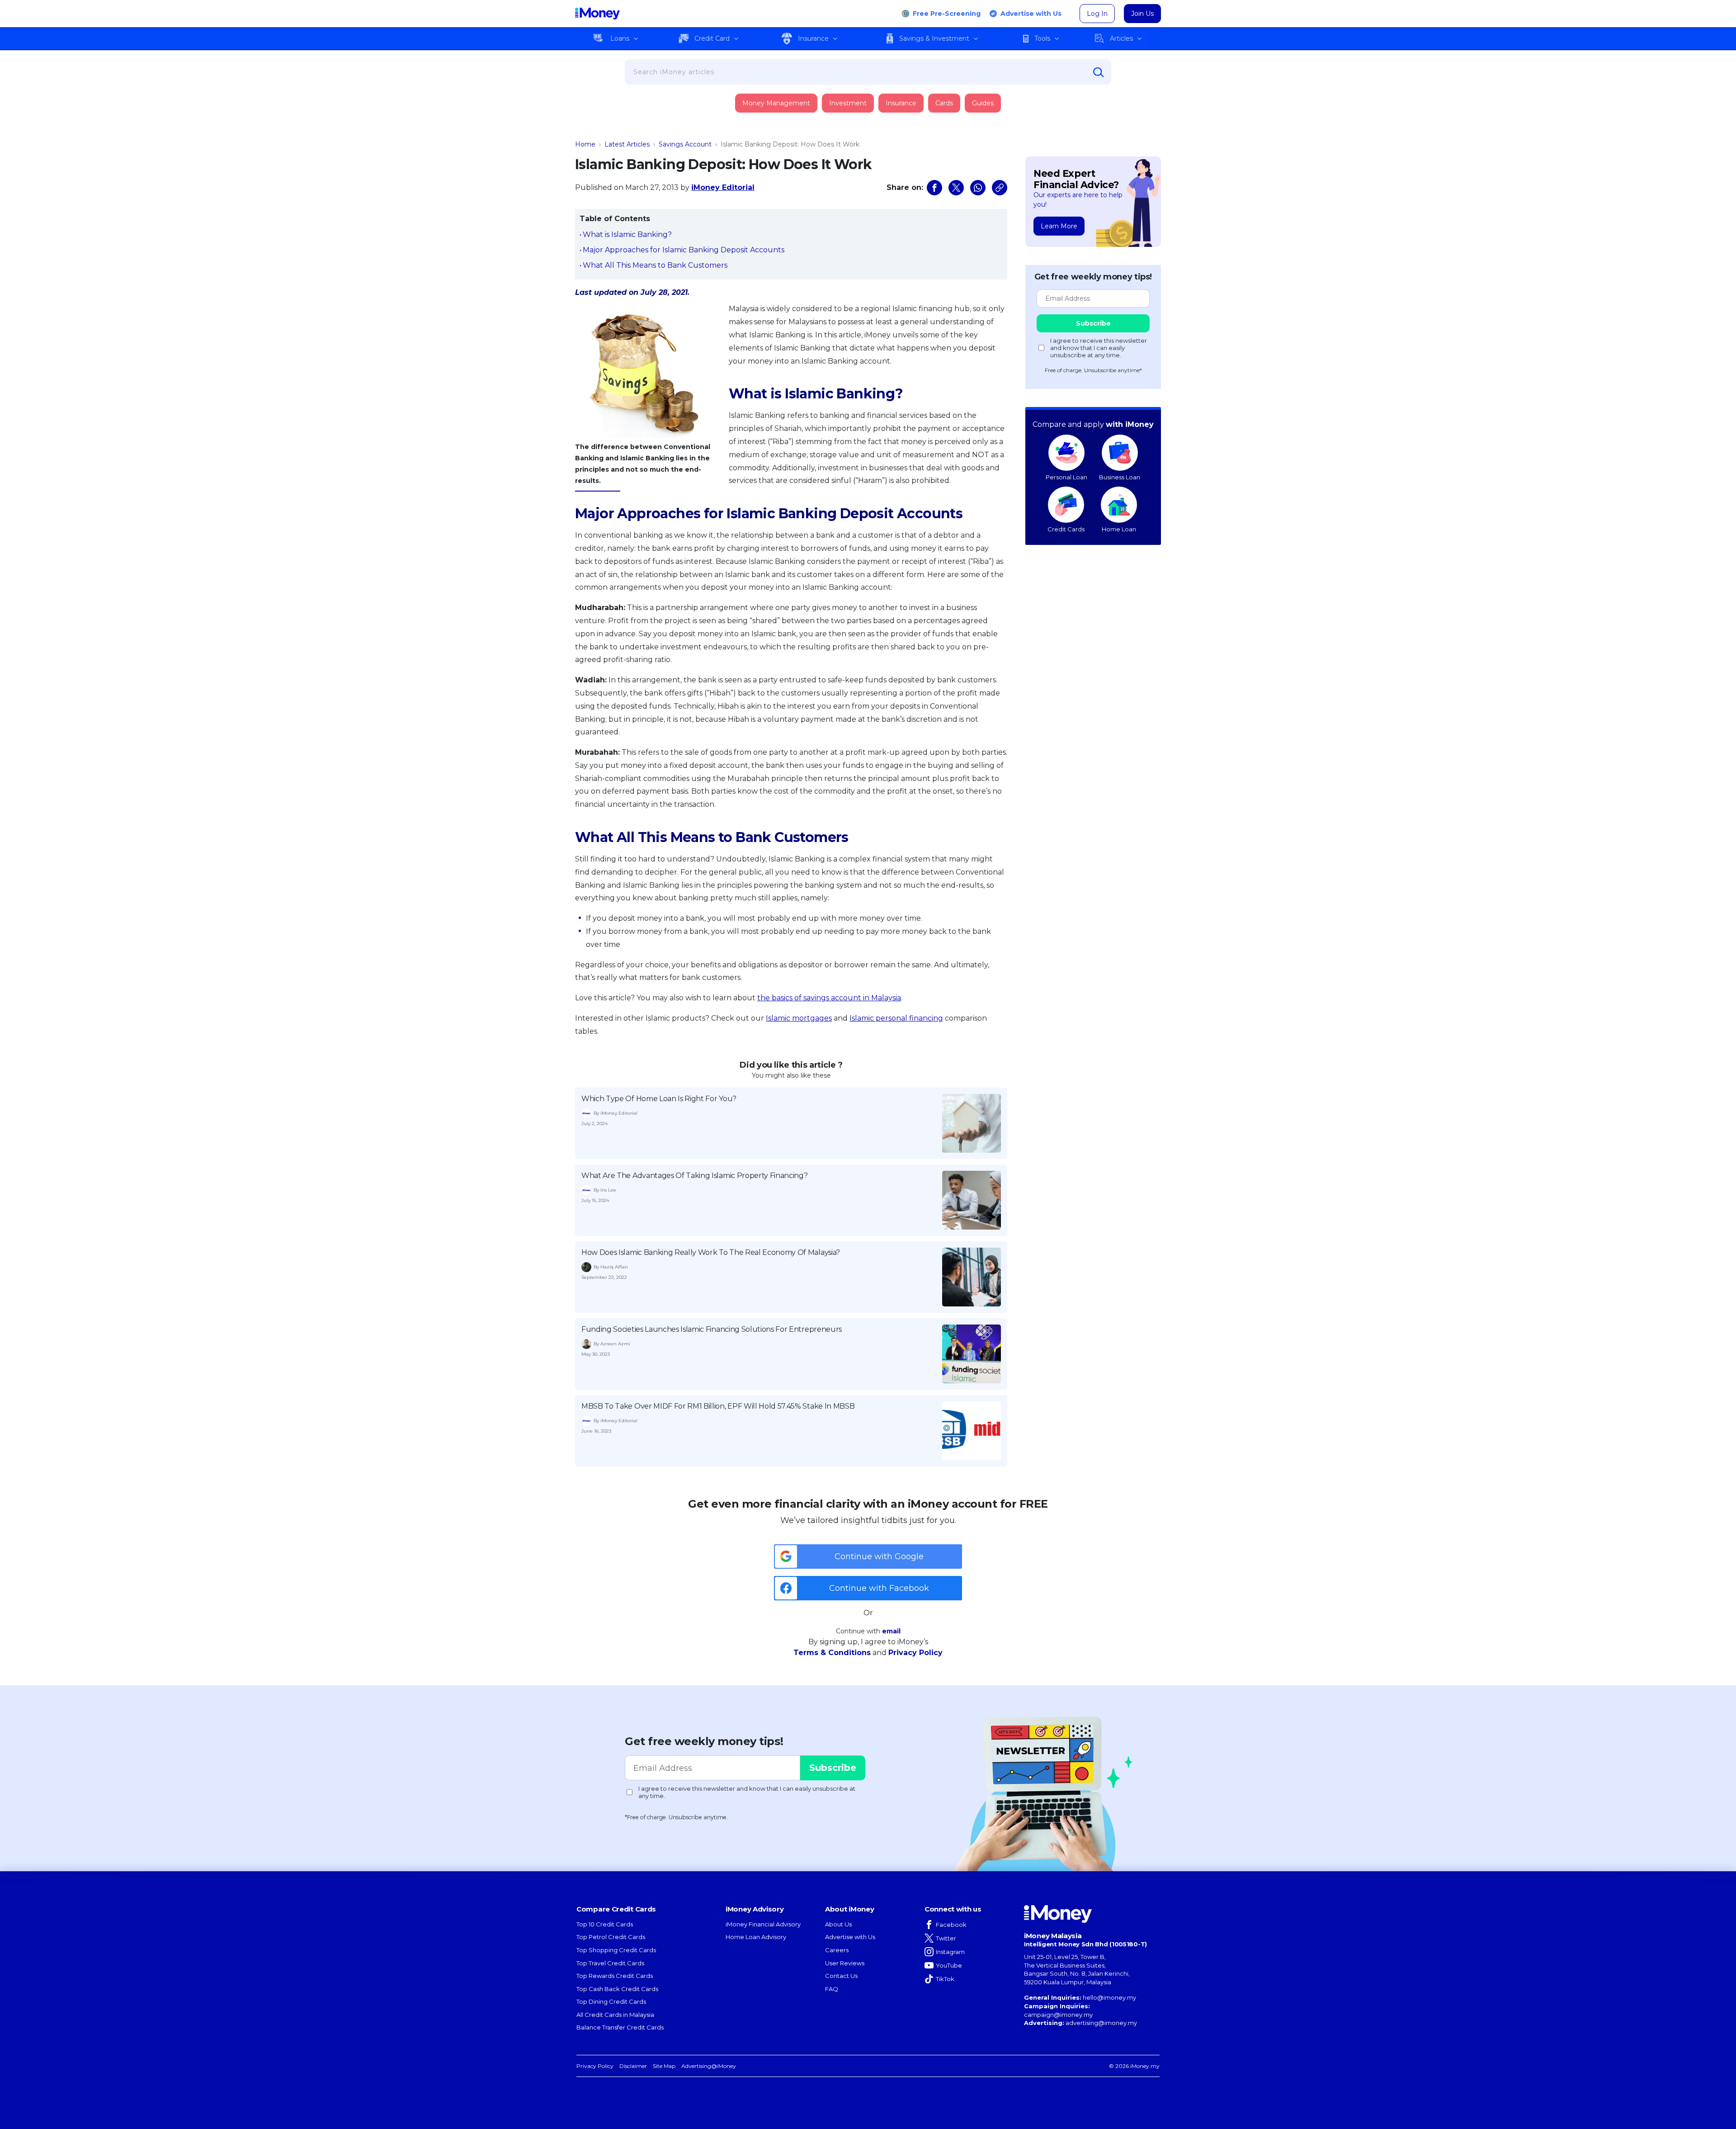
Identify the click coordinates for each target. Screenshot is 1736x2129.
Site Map (664, 2066)
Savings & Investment (934, 38)
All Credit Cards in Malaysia (615, 2015)
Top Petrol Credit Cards (611, 1937)
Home (585, 144)
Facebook (951, 1925)
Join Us (1142, 14)
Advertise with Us (1031, 14)
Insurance (813, 38)
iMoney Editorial (723, 187)
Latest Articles (627, 144)
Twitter (946, 1938)
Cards (944, 103)
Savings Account (685, 144)
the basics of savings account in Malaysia (829, 998)
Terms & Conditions (832, 1653)
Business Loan (1120, 477)
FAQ (832, 1989)
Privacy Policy (915, 1653)
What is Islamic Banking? (627, 234)
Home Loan (1119, 529)
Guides (983, 103)
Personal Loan (1066, 477)
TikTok (945, 1979)
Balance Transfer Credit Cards (620, 2027)
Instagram (950, 1952)
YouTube (949, 1965)
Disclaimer (633, 2066)
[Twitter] (956, 188)
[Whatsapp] (978, 188)
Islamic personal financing (896, 1018)
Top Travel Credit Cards (610, 1963)
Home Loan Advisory (756, 1937)
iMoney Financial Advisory (763, 1924)
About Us (838, 1924)
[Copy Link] (1000, 188)
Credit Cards (1066, 529)
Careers (837, 1950)
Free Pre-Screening (947, 14)
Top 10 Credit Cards (605, 1924)
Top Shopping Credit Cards (616, 1950)
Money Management (776, 103)
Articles (1121, 38)
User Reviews (845, 1963)
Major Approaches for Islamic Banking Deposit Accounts (684, 250)
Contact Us (841, 1976)
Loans (620, 38)
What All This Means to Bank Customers (655, 265)
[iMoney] (597, 14)
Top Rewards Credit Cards (615, 1976)
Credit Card (712, 38)
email (891, 1631)
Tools (1042, 38)
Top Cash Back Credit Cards (617, 1989)
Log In (1097, 14)
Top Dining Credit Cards (611, 2001)
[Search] (1099, 72)
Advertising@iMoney (709, 2066)
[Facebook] (934, 188)
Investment (848, 103)
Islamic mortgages (799, 1018)
